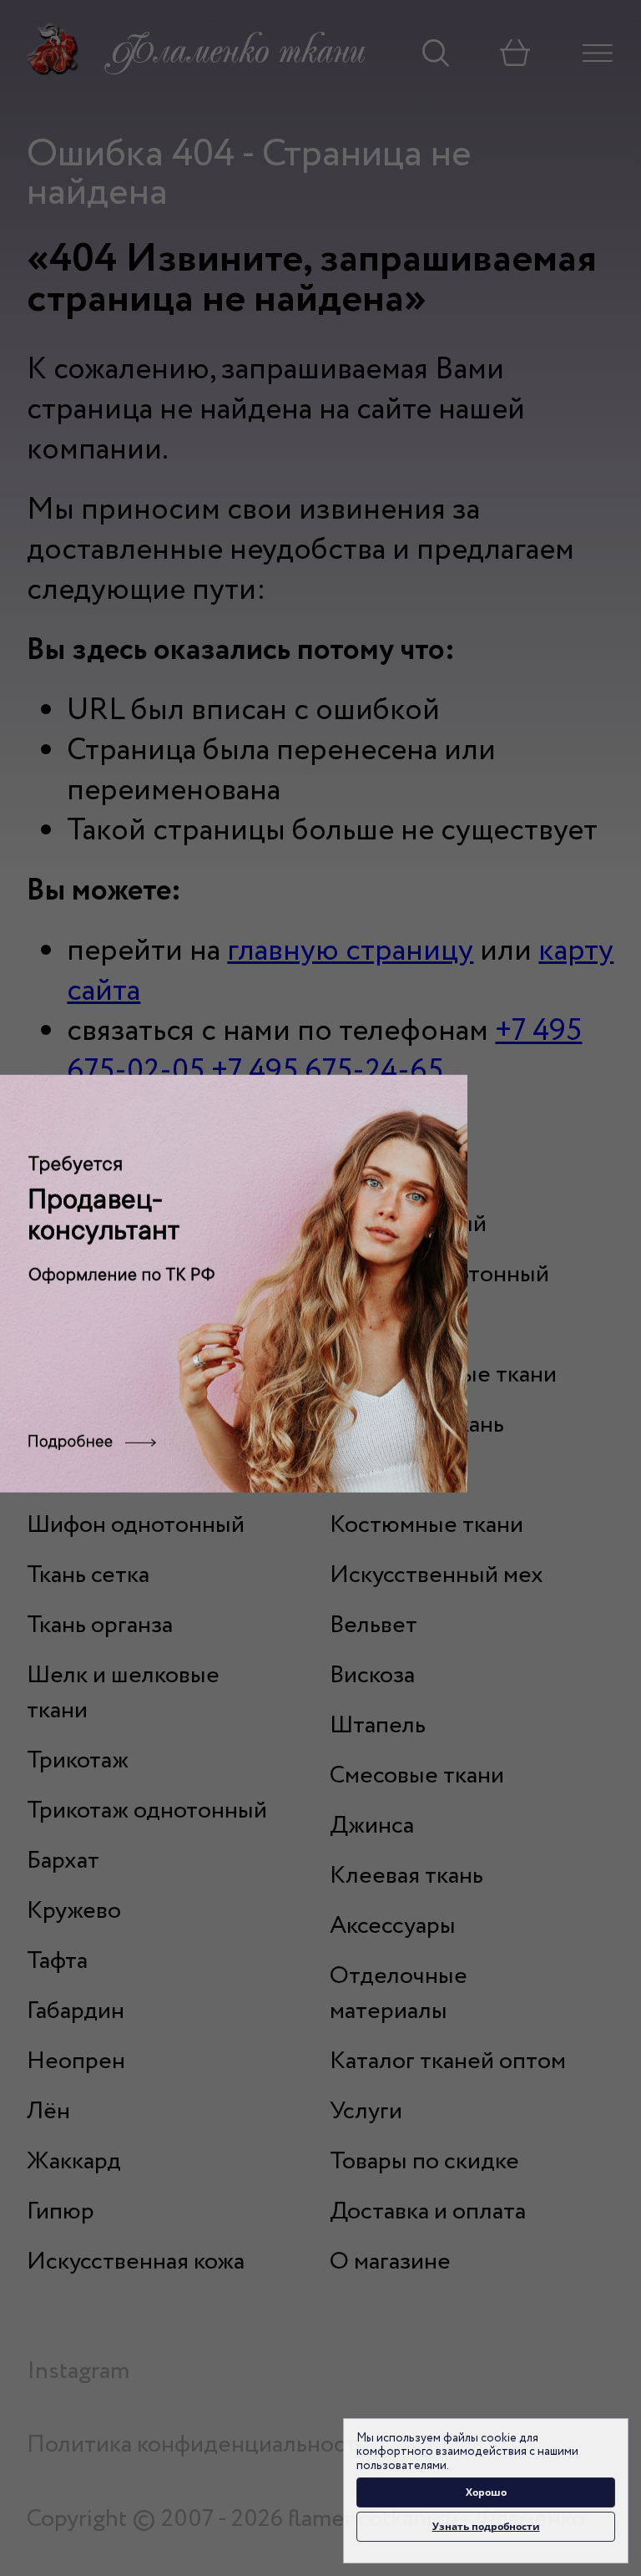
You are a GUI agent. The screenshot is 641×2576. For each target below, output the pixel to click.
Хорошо (486, 2492)
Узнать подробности (486, 2526)
